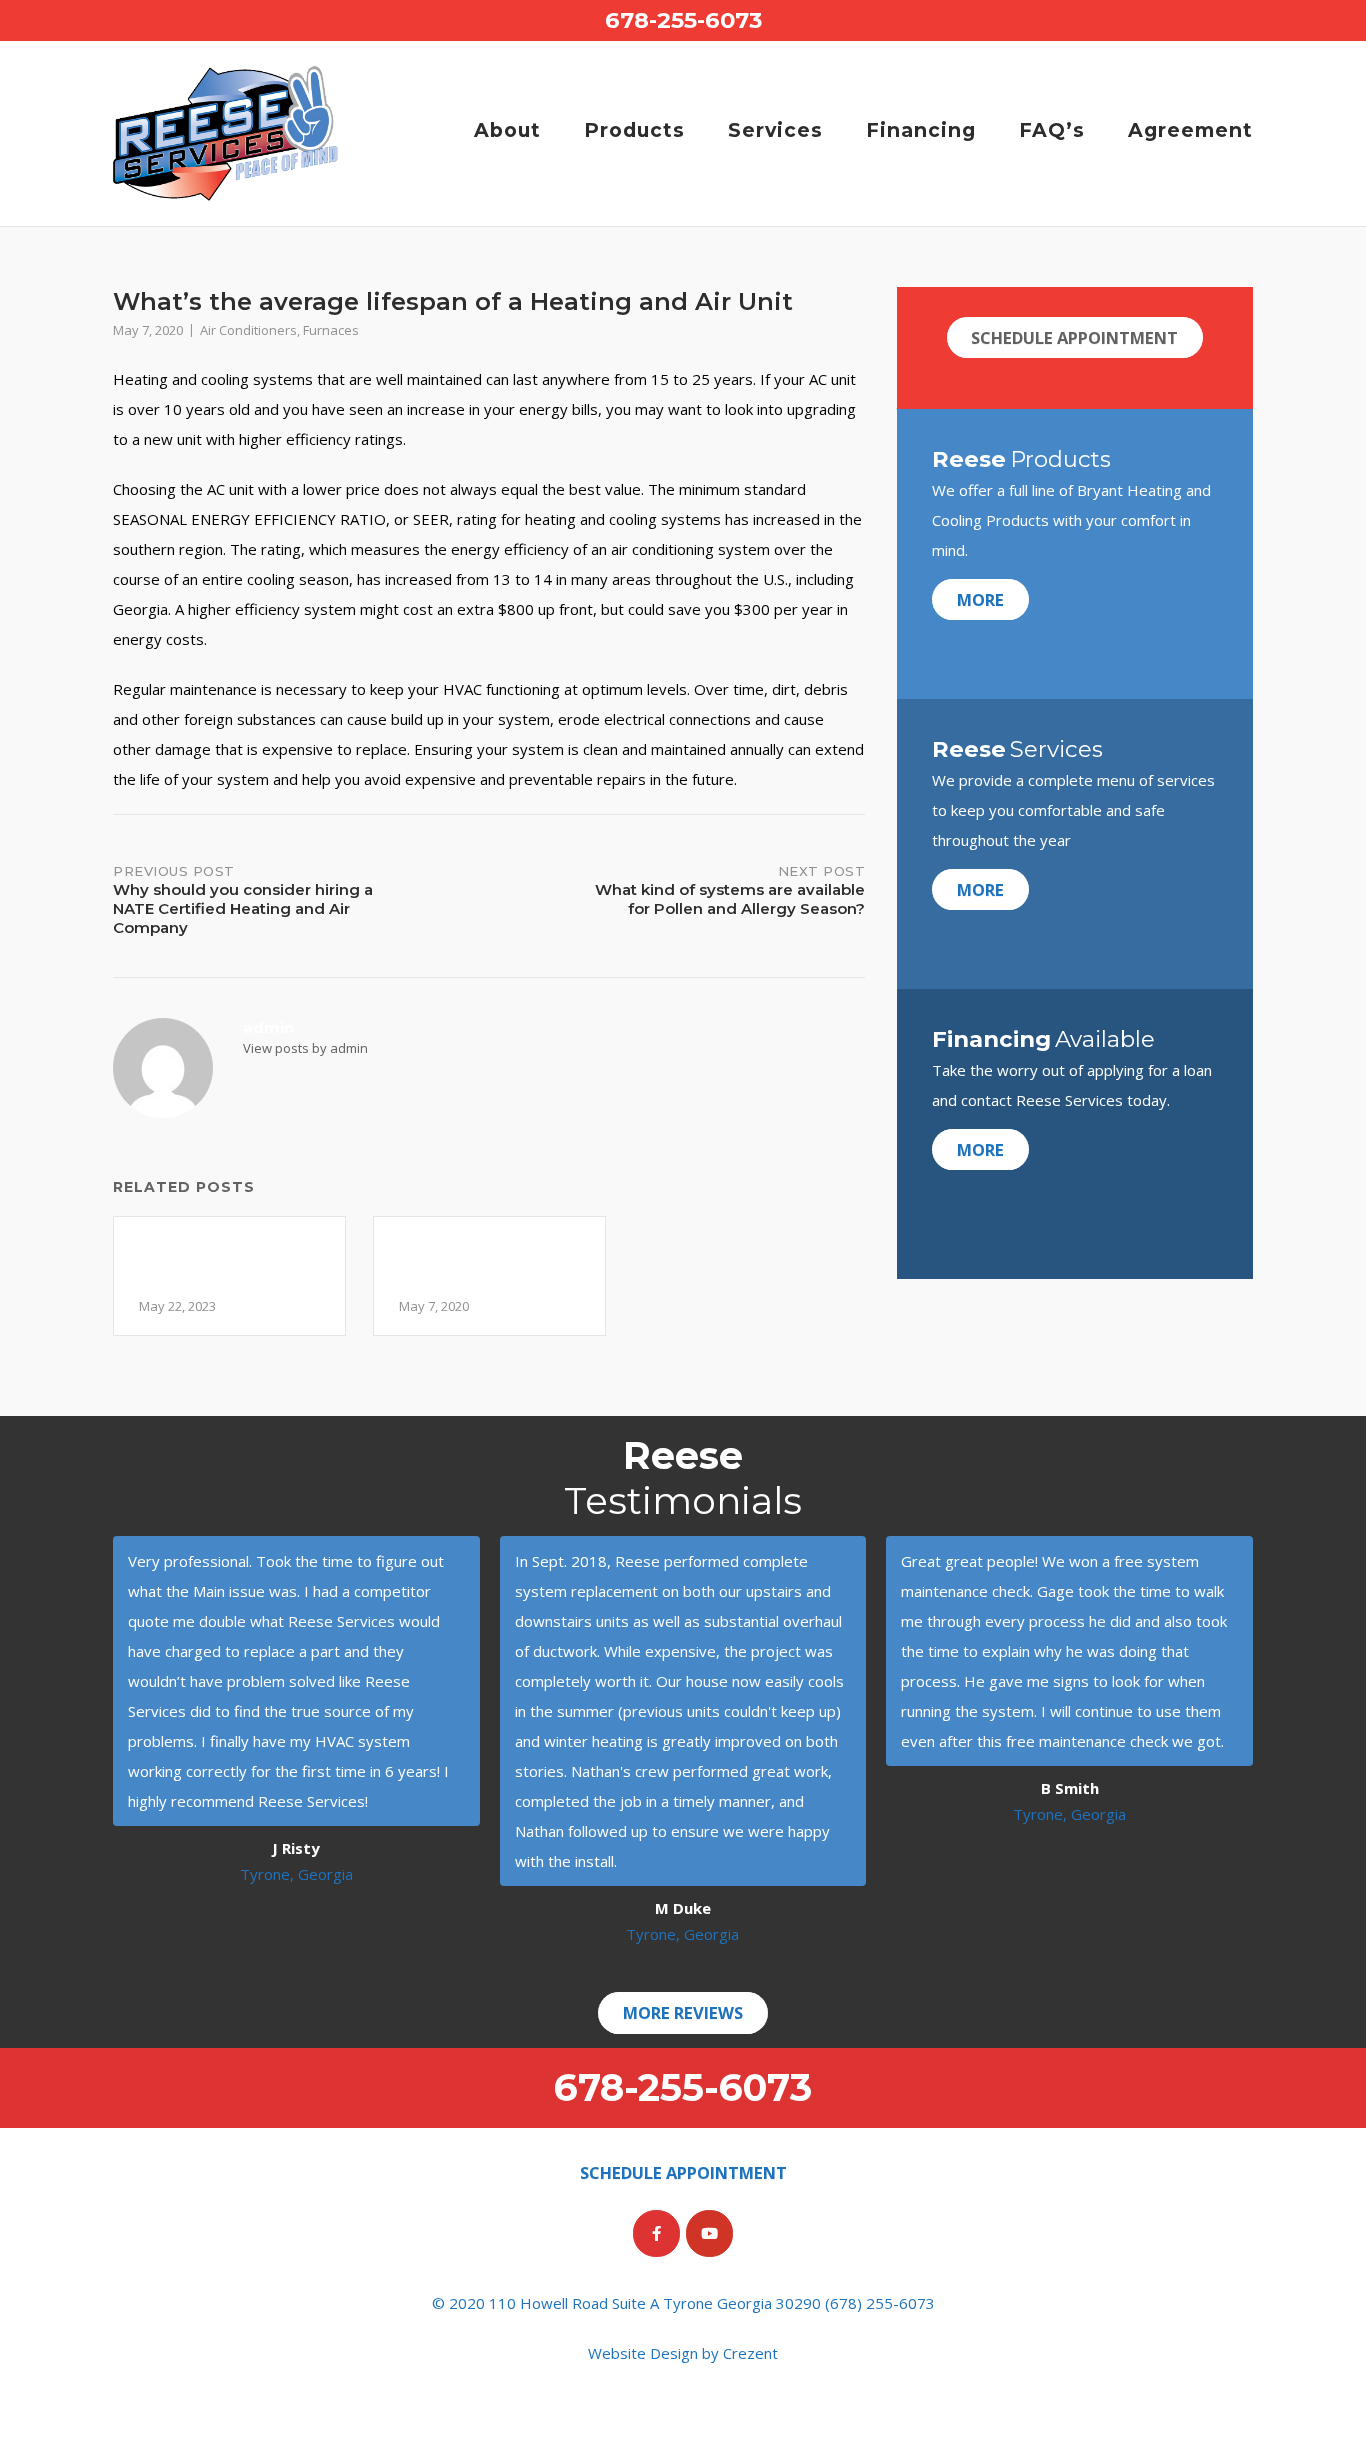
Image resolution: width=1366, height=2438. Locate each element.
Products (634, 130)
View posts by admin (305, 1048)
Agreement (1190, 130)
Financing (921, 130)
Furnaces (331, 330)
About (507, 130)
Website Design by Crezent (683, 2353)
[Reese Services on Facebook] (656, 2233)
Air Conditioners (248, 330)
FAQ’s (1052, 130)
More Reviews (683, 2012)
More (980, 599)
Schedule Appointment (1074, 337)
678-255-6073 (683, 20)
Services (775, 130)
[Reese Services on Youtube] (709, 2233)
